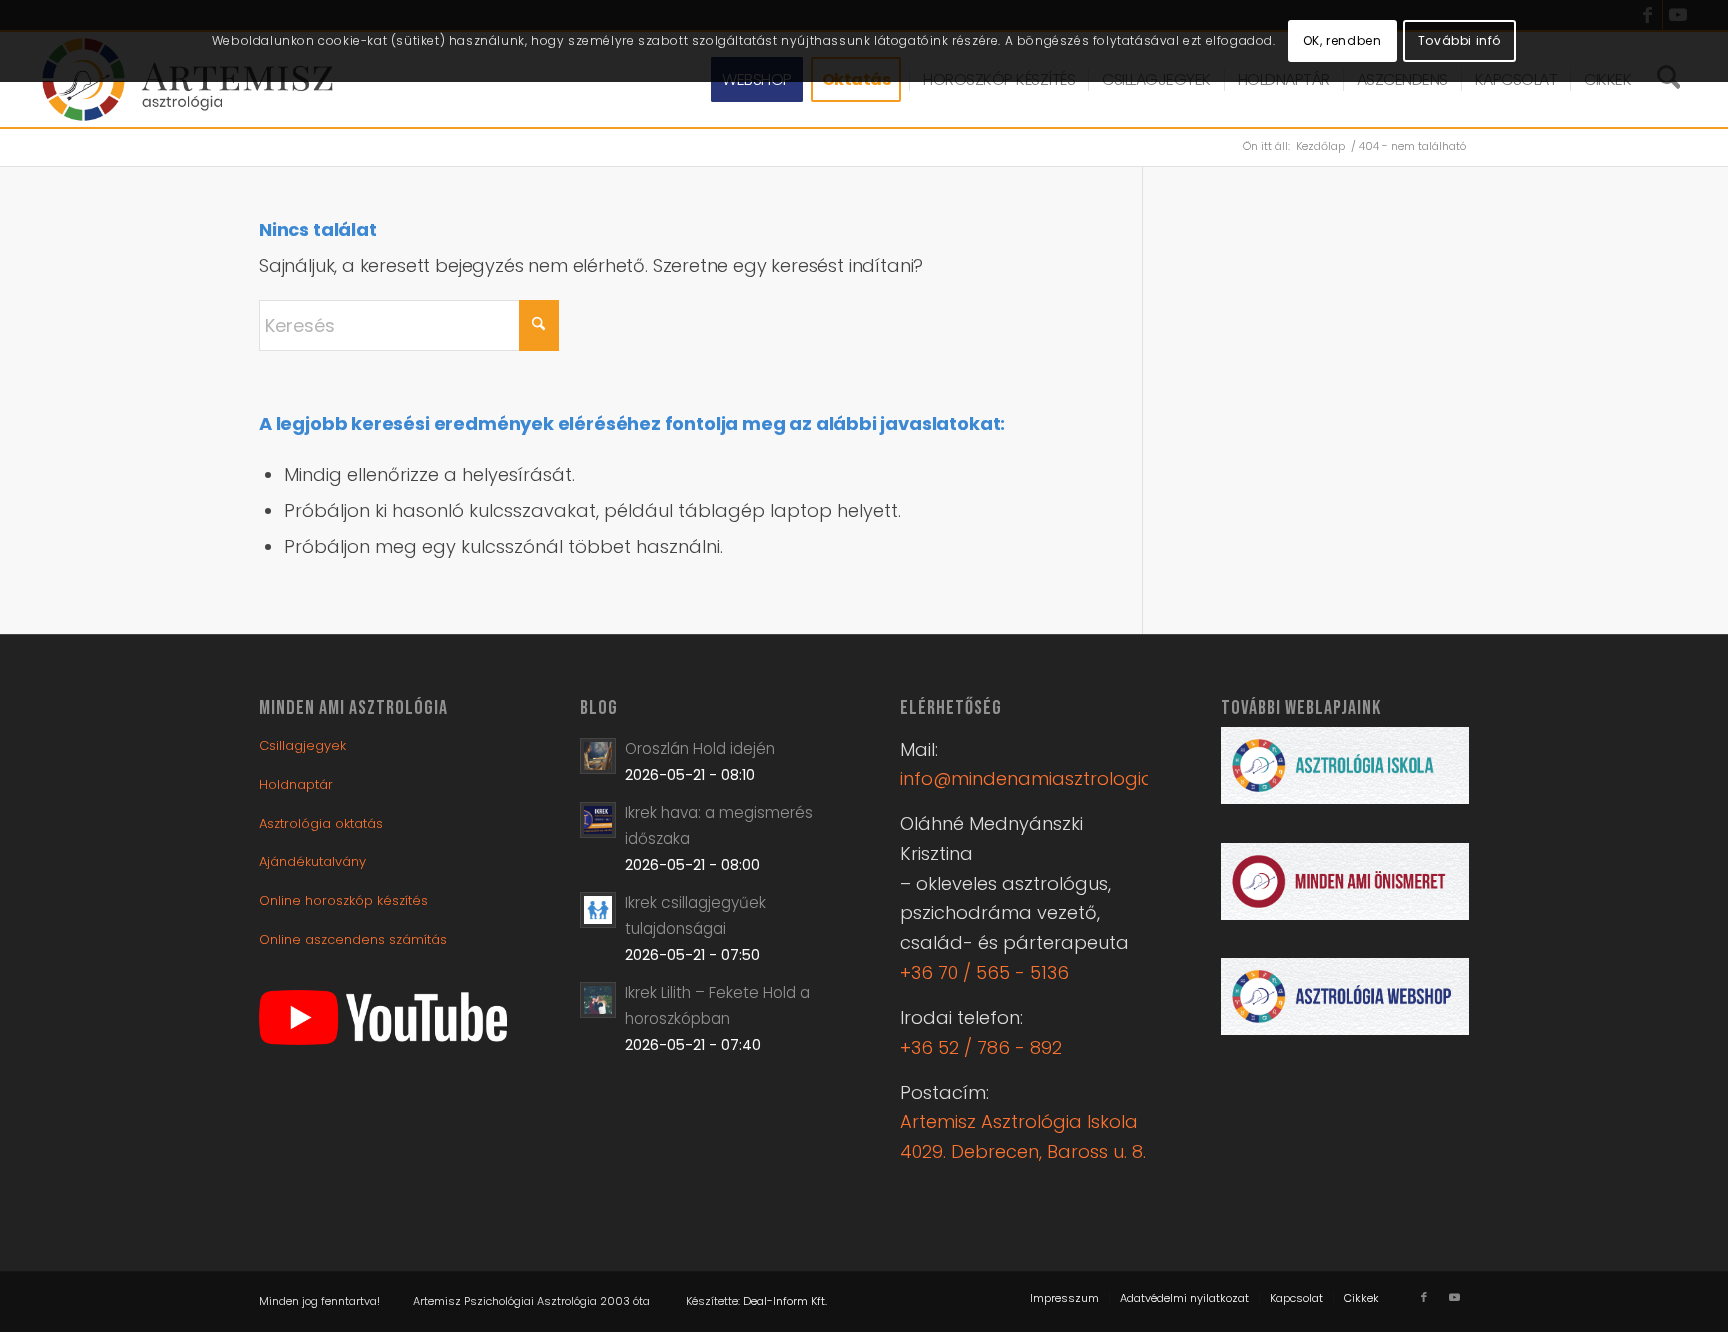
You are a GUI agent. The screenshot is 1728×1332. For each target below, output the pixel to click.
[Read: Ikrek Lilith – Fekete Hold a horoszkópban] (598, 1000)
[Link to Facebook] (1424, 1297)
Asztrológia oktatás (321, 823)
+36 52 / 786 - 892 (981, 1047)
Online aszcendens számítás (353, 939)
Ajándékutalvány (312, 861)
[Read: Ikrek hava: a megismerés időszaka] (598, 820)
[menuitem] (1064, 1298)
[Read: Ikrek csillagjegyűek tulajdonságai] (598, 910)
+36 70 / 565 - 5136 (984, 972)
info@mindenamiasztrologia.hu (1039, 778)
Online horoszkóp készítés (343, 900)
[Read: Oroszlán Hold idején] (598, 756)
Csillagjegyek (302, 745)
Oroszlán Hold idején (700, 748)
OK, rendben (1342, 40)
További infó (1459, 40)
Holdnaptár (296, 784)
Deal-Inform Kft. (785, 1301)
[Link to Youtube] (1454, 1297)
